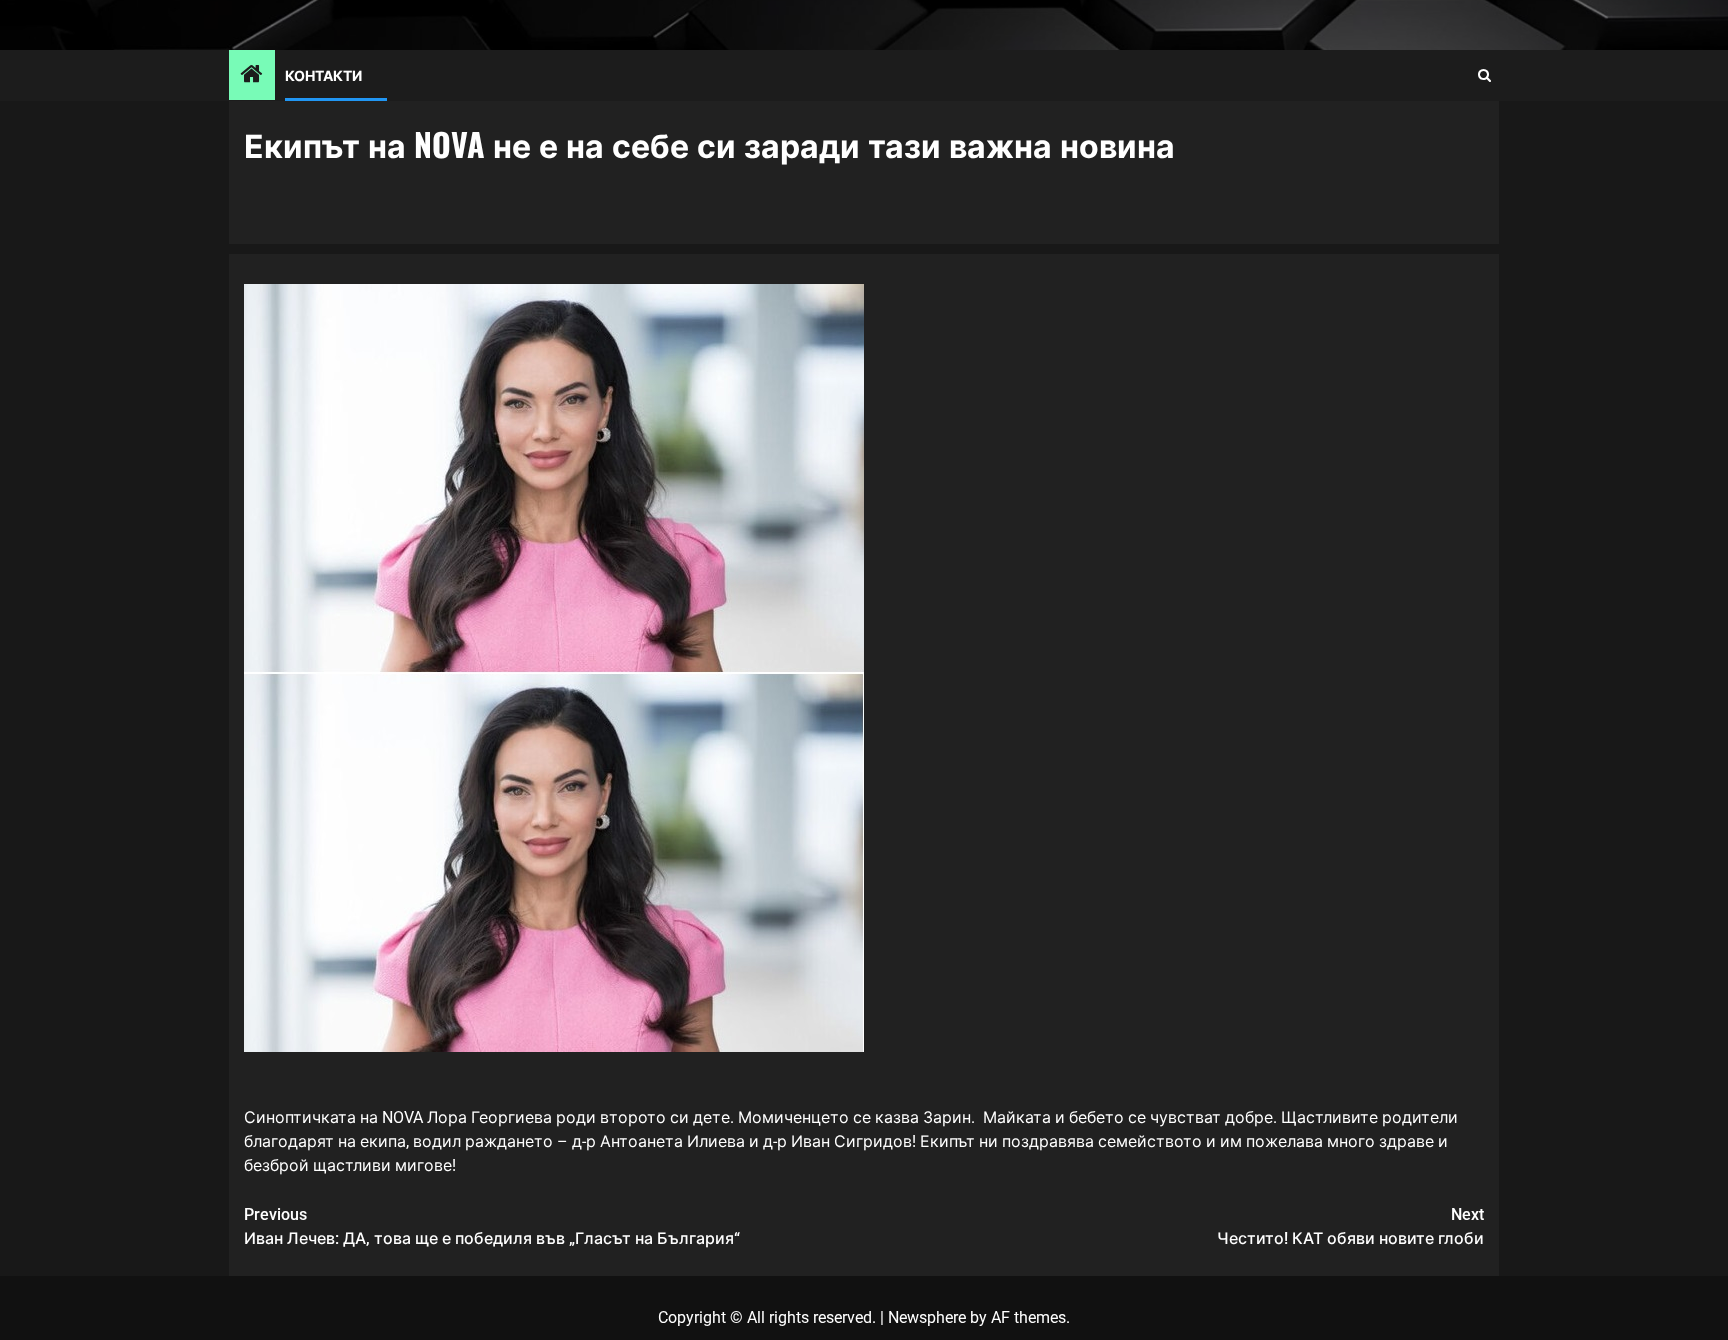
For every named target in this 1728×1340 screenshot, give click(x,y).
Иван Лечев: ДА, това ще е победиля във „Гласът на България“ (492, 1226)
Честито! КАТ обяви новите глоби (1350, 1226)
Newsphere (927, 1317)
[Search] (1484, 75)
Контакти (323, 74)
